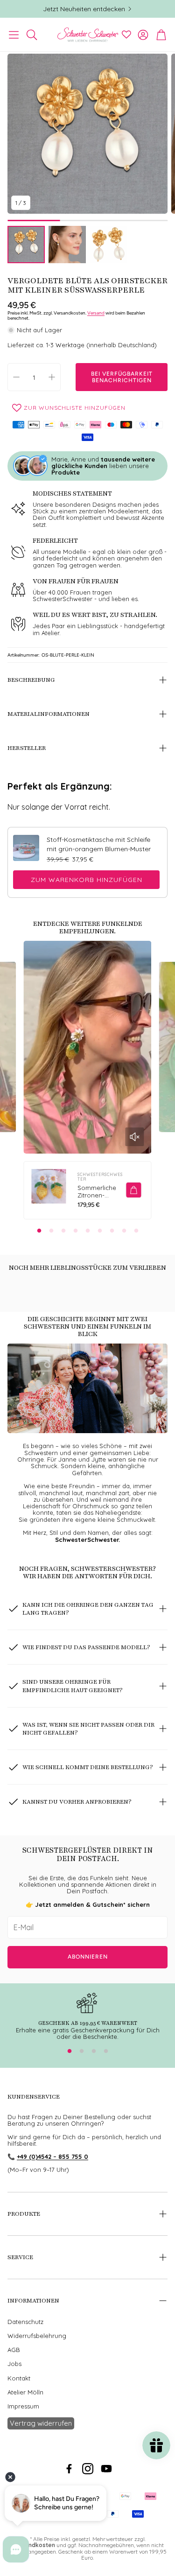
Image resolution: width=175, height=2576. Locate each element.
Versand (96, 313)
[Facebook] (69, 2469)
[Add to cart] (133, 1190)
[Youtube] (106, 2469)
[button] (14, 35)
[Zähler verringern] (16, 377)
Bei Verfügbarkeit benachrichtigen (122, 377)
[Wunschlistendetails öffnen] (126, 35)
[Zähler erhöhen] (52, 377)
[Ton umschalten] (134, 1137)
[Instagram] (88, 2469)
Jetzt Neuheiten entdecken (84, 9)
